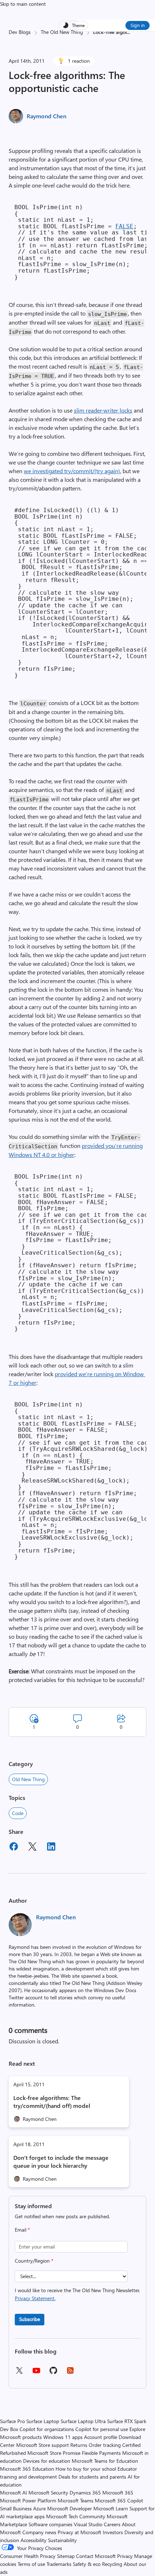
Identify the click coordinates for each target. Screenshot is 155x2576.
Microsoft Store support (43, 2445)
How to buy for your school (86, 2469)
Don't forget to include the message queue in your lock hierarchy (61, 2161)
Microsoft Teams (76, 2500)
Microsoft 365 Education (27, 2469)
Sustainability (62, 2540)
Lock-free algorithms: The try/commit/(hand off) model (52, 2102)
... (128, 32)
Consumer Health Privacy (28, 2556)
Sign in (138, 25)
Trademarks (59, 2564)
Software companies (50, 2524)
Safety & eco (87, 2564)
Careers (112, 2524)
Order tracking (105, 2445)
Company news (39, 2532)
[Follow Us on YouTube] (36, 2373)
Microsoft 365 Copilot (119, 2500)
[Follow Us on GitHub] (53, 2373)
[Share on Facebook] (14, 1848)
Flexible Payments (101, 2453)
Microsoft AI (14, 2493)
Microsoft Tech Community (76, 2516)
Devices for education (47, 2461)
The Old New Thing (62, 32)
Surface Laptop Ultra (83, 2421)
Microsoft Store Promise (54, 2453)
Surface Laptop (43, 2421)
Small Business (16, 2508)
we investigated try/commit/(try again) (72, 471)
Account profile (101, 2437)
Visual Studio (88, 2524)
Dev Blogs (20, 32)
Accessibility (34, 2540)
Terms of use (31, 2564)
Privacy (126, 2556)
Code (18, 1813)
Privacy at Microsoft (79, 2532)
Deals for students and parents (92, 2477)
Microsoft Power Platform (28, 2500)
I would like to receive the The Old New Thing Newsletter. (77, 2294)
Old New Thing (28, 1779)
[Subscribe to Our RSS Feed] (70, 2373)
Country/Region (34, 2261)
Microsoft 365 (118, 2493)
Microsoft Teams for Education (105, 2461)
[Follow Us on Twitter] (19, 2373)
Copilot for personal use (102, 2429)
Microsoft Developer (70, 2508)
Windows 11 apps (63, 2437)
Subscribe (30, 2319)
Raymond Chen (46, 116)
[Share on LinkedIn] (51, 1848)
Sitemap (66, 2556)
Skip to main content (23, 4)
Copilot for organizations (47, 2429)
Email (22, 2230)
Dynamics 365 (85, 2493)
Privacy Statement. (35, 2298)
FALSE (124, 226)
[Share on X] (32, 1848)
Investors (113, 2532)
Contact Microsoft (96, 2556)
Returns (79, 2445)
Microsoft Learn (111, 2508)
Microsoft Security (48, 2493)
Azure (39, 2508)
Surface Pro (12, 2421)
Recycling (112, 2564)
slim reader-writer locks (103, 410)
